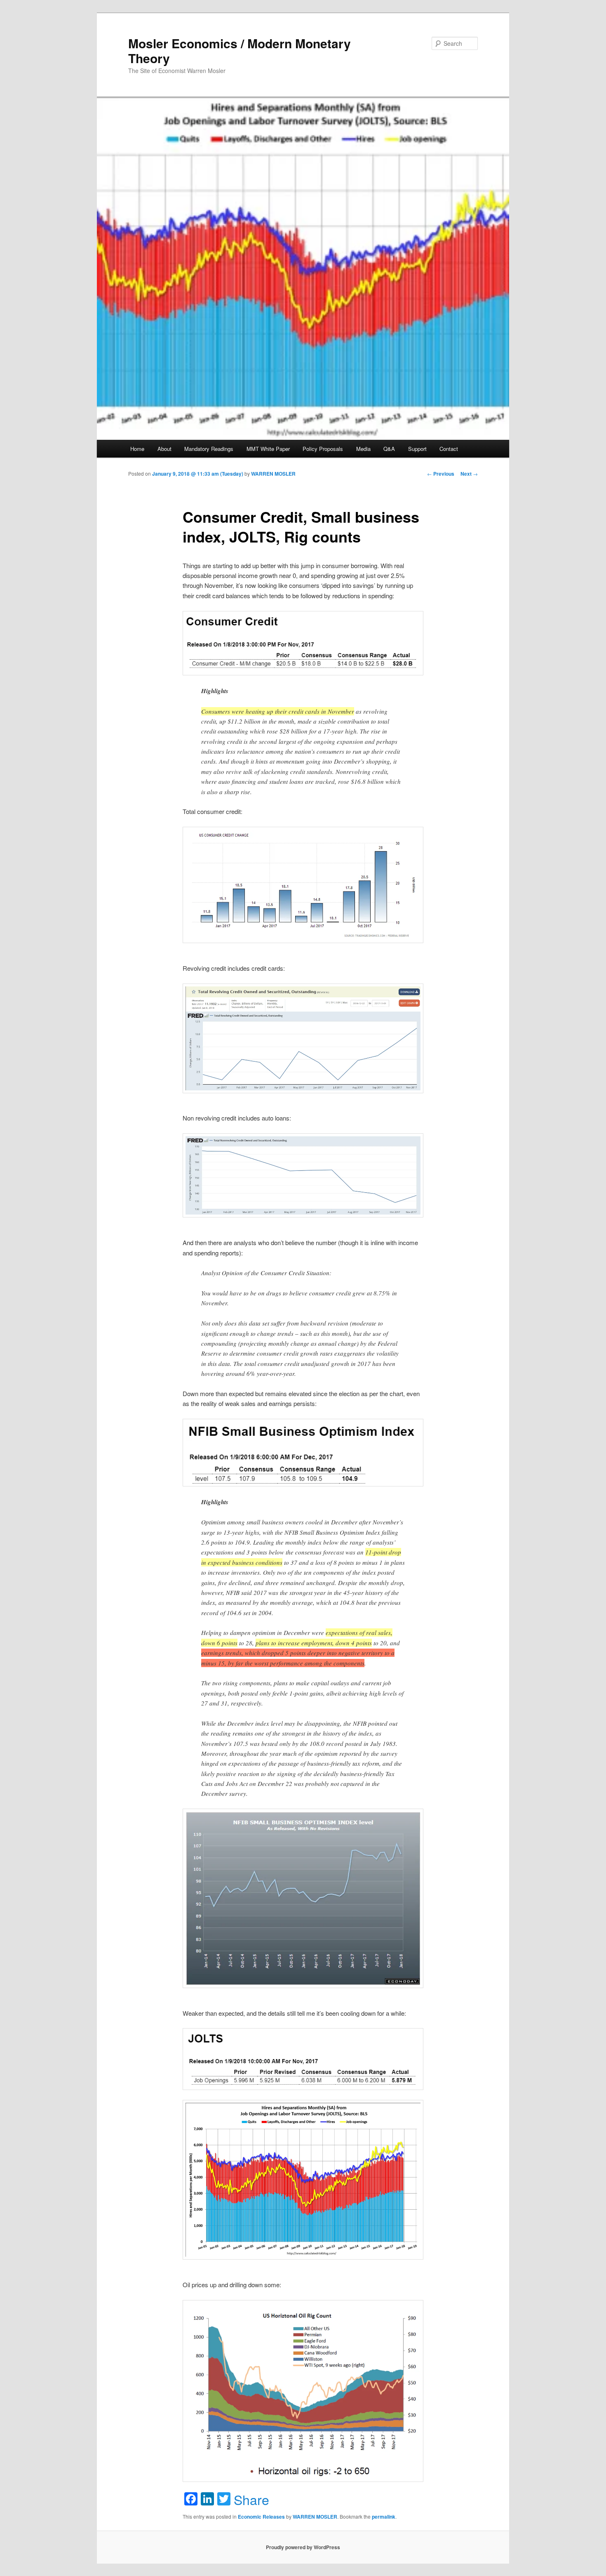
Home (137, 449)
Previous (441, 474)
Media (363, 449)
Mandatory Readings (209, 449)
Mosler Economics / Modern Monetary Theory (240, 51)
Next (469, 474)
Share (251, 2499)
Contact (449, 449)
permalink (384, 2517)
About (164, 449)
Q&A (389, 449)
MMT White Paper (268, 449)
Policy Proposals (323, 449)
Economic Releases (261, 2517)
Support (417, 449)
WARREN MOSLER (273, 474)
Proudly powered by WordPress (303, 2547)
